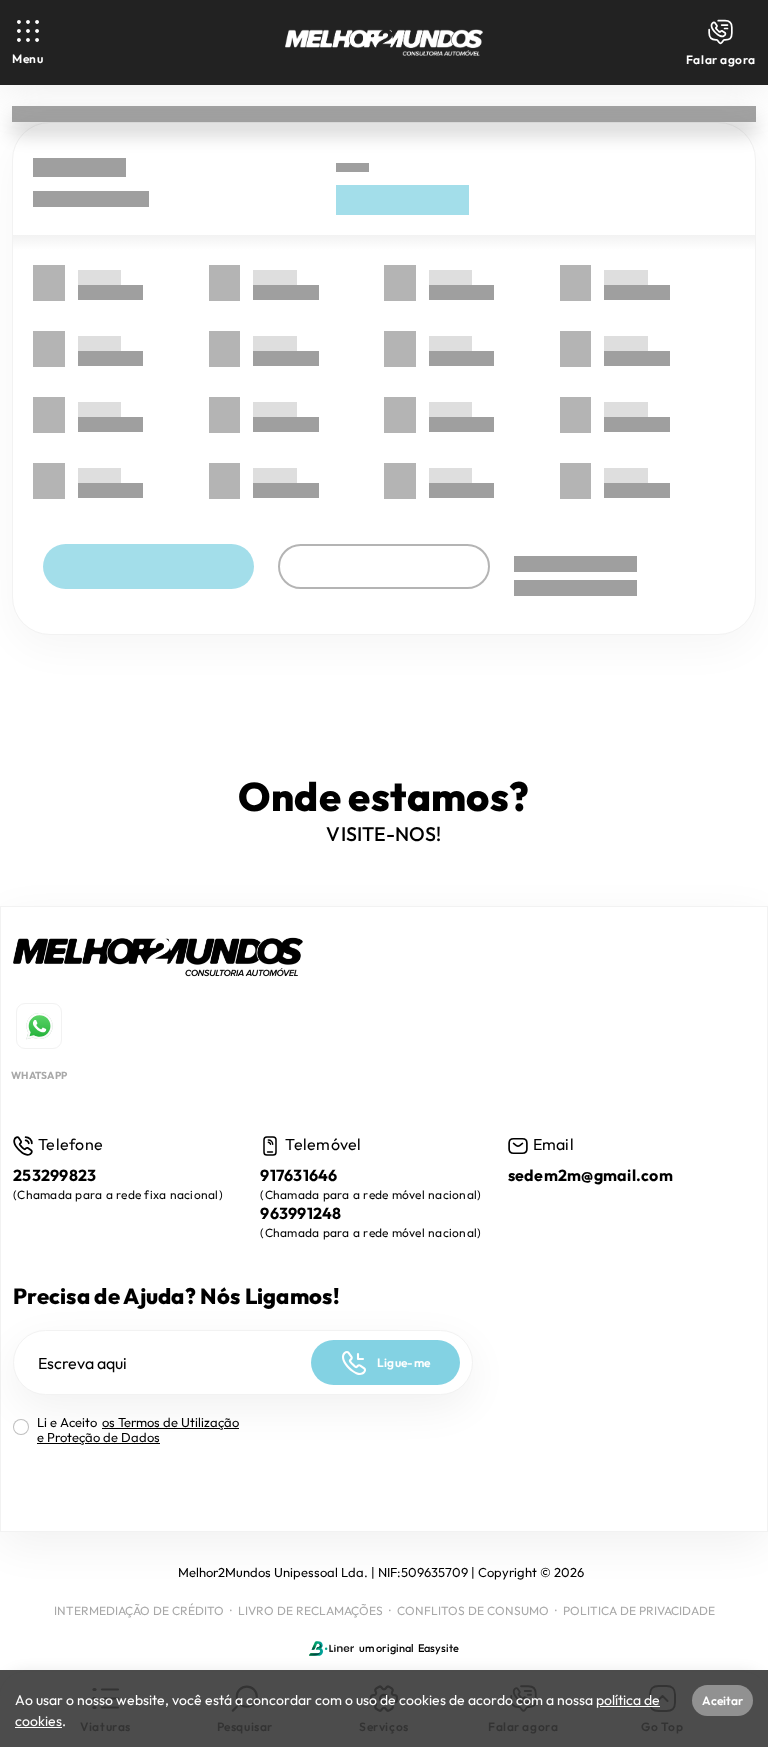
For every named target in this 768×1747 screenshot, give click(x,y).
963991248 (300, 1213)
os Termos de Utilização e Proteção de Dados (138, 1429)
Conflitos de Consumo (473, 1610)
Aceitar (722, 1700)
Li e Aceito (138, 1430)
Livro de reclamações (310, 1610)
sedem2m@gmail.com (590, 1175)
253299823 (54, 1175)
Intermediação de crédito (139, 1610)
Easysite (438, 1648)
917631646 (298, 1175)
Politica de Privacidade (639, 1610)
